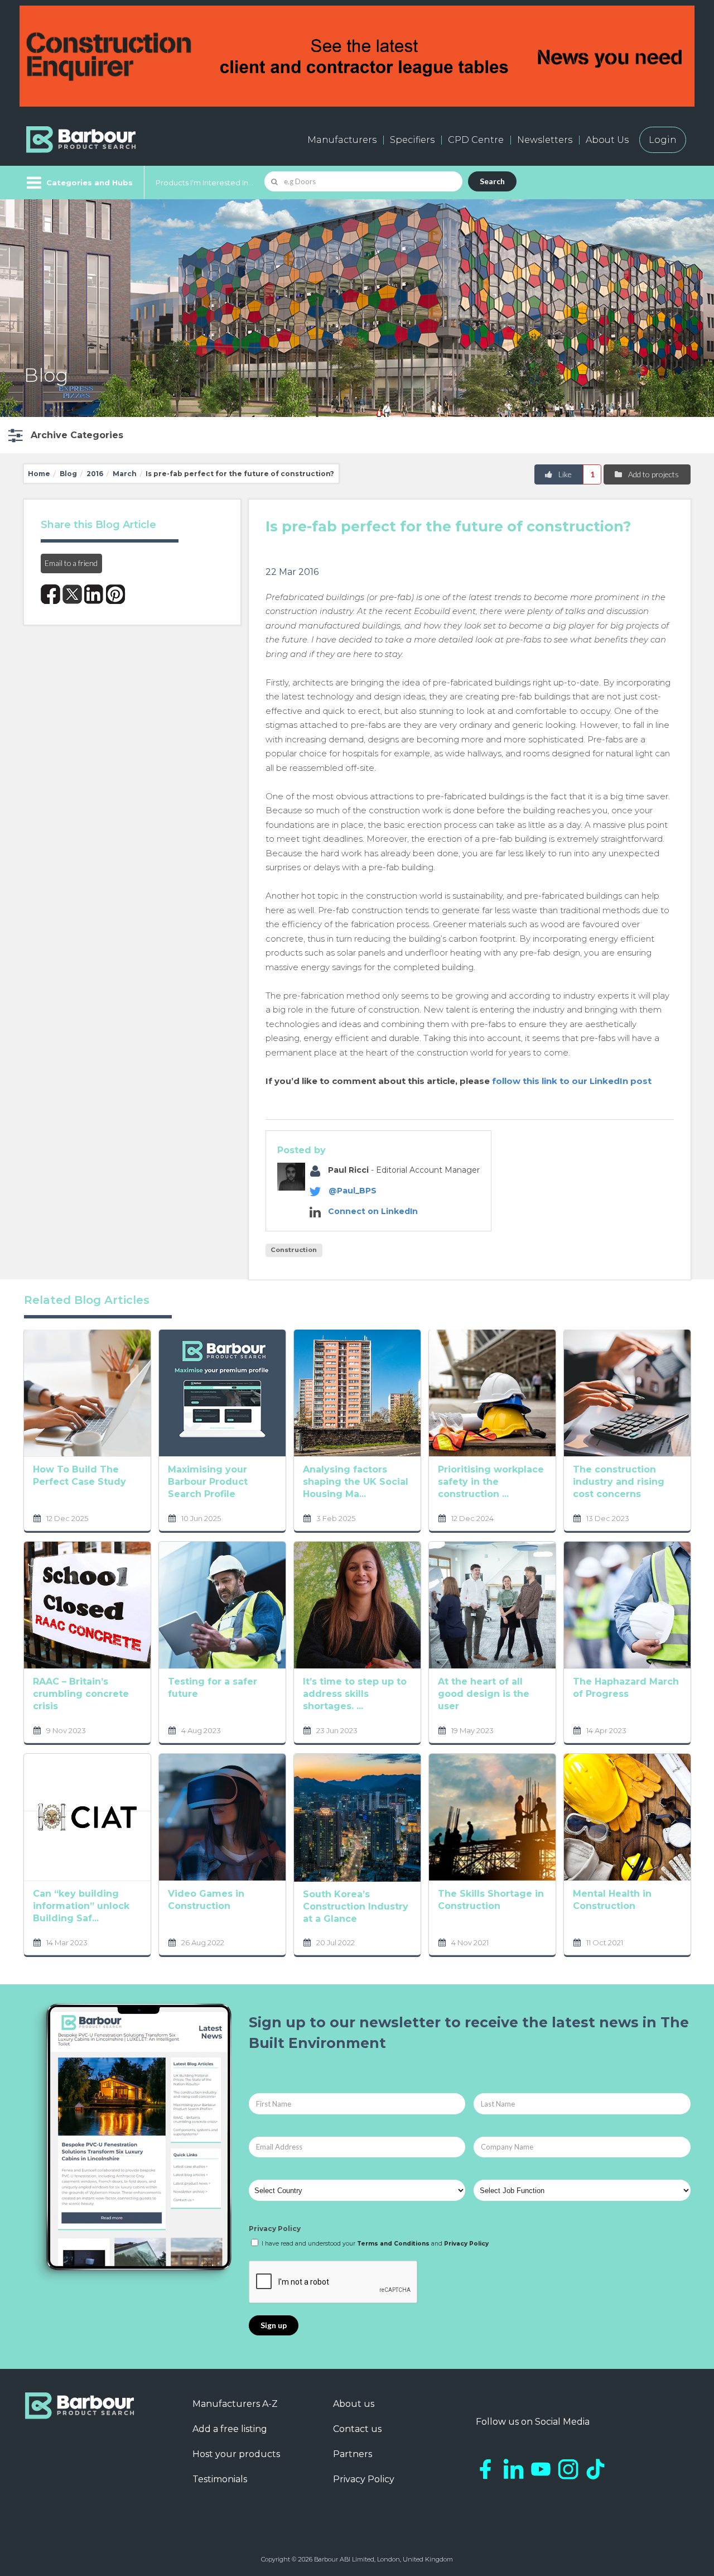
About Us (607, 140)
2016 (95, 474)
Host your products (236, 2454)
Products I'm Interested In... (204, 183)
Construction (294, 1250)
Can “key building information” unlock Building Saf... (81, 1906)
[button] (64, 435)
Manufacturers (342, 140)
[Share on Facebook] (50, 594)
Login (663, 140)
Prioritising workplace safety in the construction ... (491, 1482)
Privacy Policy (275, 2229)
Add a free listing (230, 2429)
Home (39, 474)
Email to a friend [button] (71, 563)
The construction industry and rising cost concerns (619, 1482)
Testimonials (220, 2479)
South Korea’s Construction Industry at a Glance (356, 1906)
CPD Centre (476, 140)
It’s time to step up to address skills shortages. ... (355, 1694)
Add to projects (653, 474)
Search (492, 181)
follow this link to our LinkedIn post (572, 1081)
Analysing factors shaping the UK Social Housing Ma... (356, 1482)
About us (354, 2404)
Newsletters (545, 140)
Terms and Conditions (393, 2244)
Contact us (357, 2429)
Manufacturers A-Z (235, 2404)
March (125, 474)
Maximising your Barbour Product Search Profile (208, 1482)
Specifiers (412, 140)
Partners (353, 2454)
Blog (68, 474)
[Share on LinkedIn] (94, 594)
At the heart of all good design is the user (484, 1694)
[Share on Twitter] (72, 594)
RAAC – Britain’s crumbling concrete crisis (81, 1694)
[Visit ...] (87, 1392)
